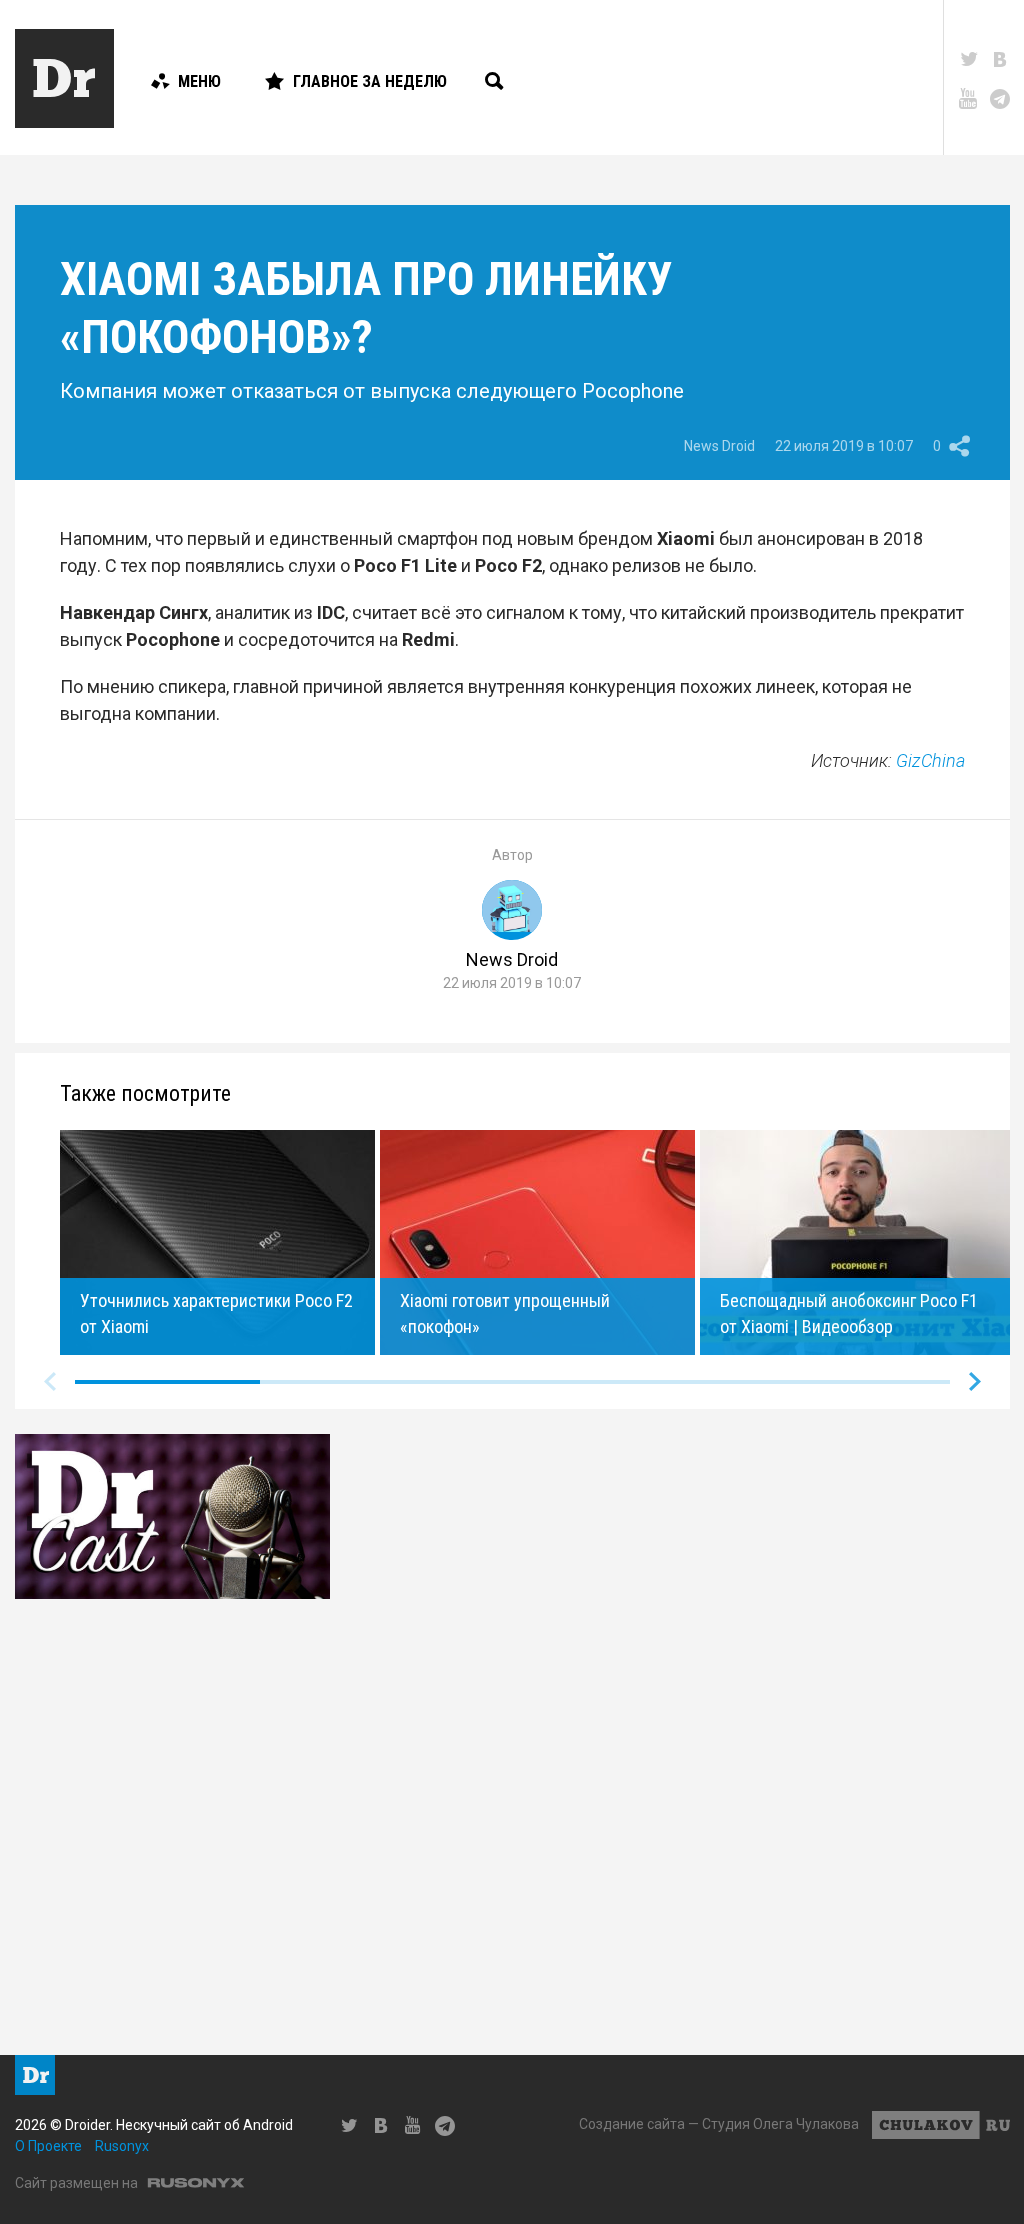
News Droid (719, 446)
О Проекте (48, 2146)
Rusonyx (122, 2146)
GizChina (930, 760)
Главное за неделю (370, 81)
